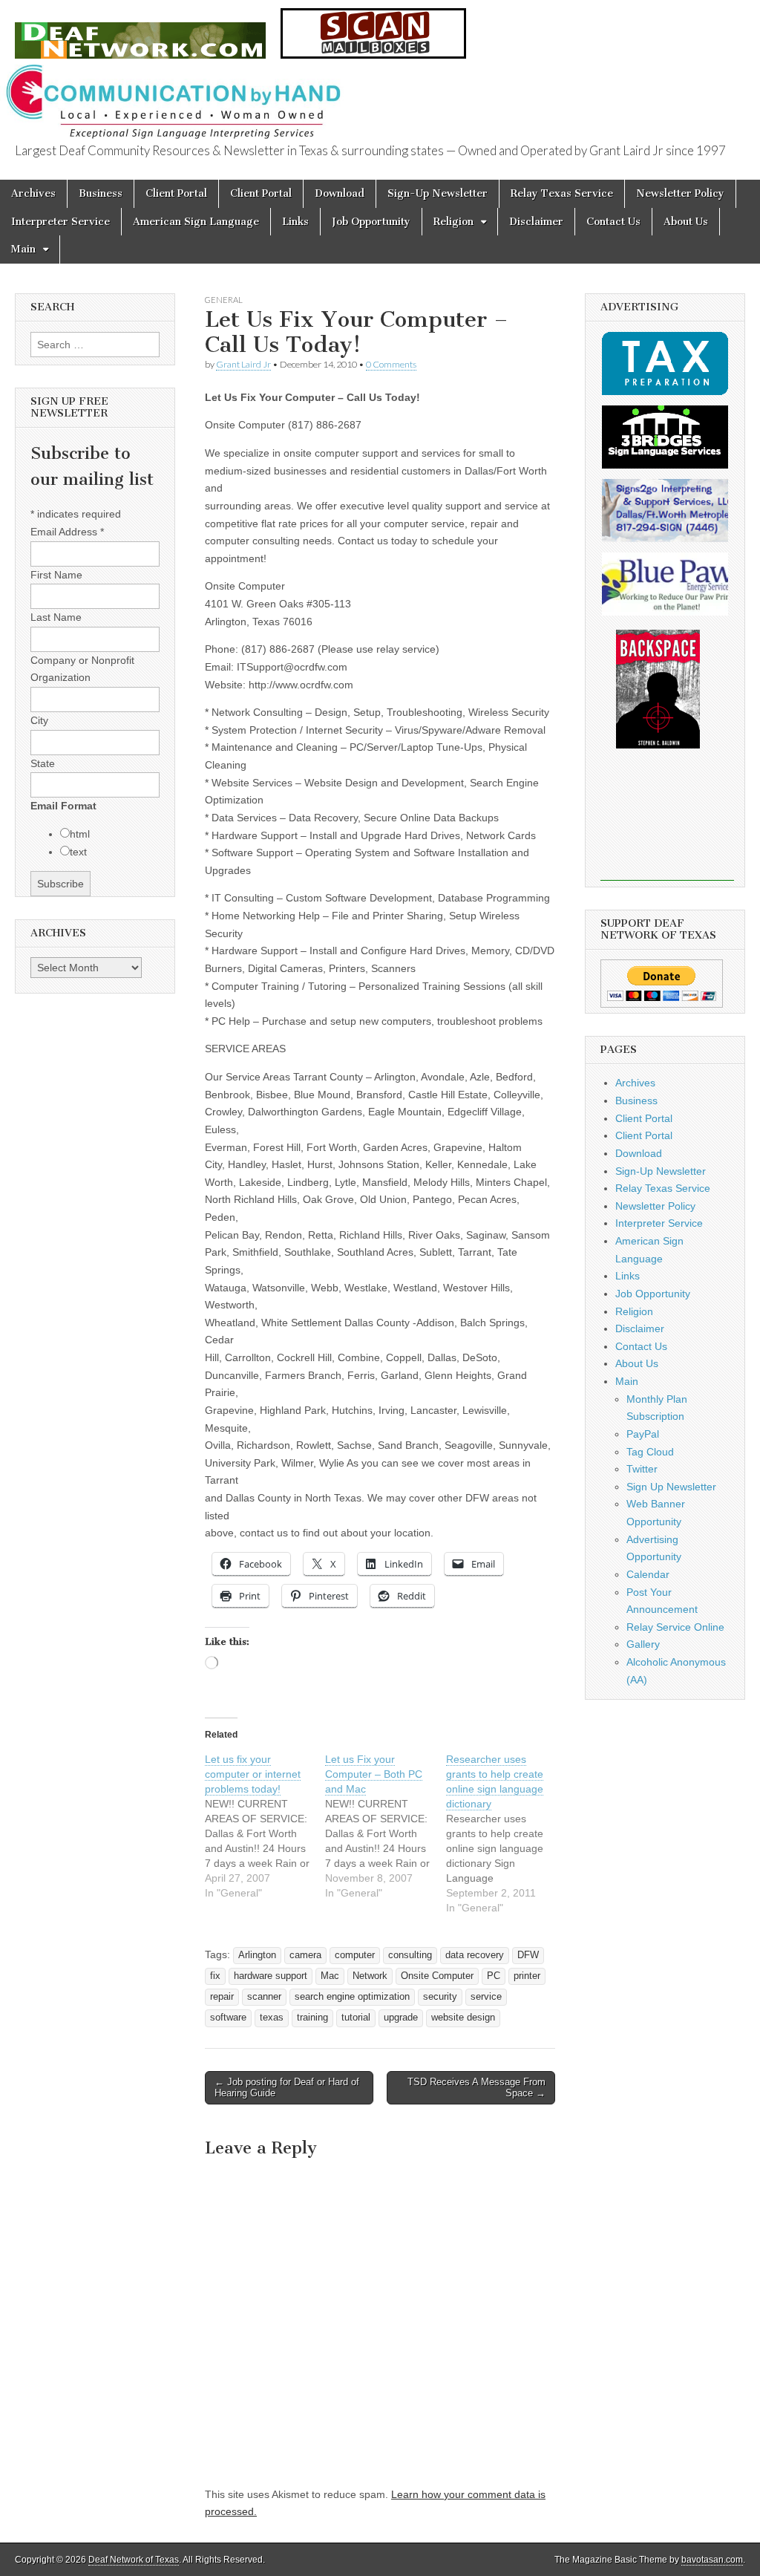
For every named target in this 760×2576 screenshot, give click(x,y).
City (39, 720)
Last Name (56, 617)
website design (463, 2018)
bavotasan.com (712, 2560)
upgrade (401, 2018)
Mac (330, 1976)
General (224, 300)
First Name (56, 575)
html (80, 834)
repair (222, 1997)
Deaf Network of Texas (134, 2560)
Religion (453, 222)
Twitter (642, 1469)
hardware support (271, 1976)
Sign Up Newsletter (671, 1487)
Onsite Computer (437, 1976)
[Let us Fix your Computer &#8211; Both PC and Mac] (385, 1826)
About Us (686, 222)
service (486, 1997)
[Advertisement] (667, 825)
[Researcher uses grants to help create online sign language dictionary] (506, 1833)
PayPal (643, 1434)
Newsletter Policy (680, 193)
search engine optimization (352, 1997)
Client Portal (176, 193)
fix (215, 1976)
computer (355, 1955)
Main (23, 249)
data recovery (475, 1955)
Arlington (257, 1955)
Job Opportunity (371, 222)
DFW (528, 1955)
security (440, 1997)
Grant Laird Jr (243, 364)
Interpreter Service (60, 222)
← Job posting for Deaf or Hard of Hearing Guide (287, 2088)
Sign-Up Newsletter (438, 193)
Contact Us (613, 222)
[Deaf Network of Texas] (140, 32)
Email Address (67, 532)
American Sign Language (196, 222)
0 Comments (391, 364)
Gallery (643, 1644)
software (228, 2018)
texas (272, 2018)
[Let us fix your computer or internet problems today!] (265, 1826)
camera (305, 1955)
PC (494, 1976)
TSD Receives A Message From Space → (476, 2088)
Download (340, 193)
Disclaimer (536, 222)
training (312, 2018)
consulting (410, 1955)
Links (295, 222)
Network (370, 1976)
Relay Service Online (675, 1627)
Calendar (648, 1574)
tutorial (356, 2018)
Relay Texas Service (562, 193)
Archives (33, 193)
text (78, 852)
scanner (264, 1997)
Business (101, 193)
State (43, 763)
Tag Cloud (650, 1452)
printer (527, 1976)
